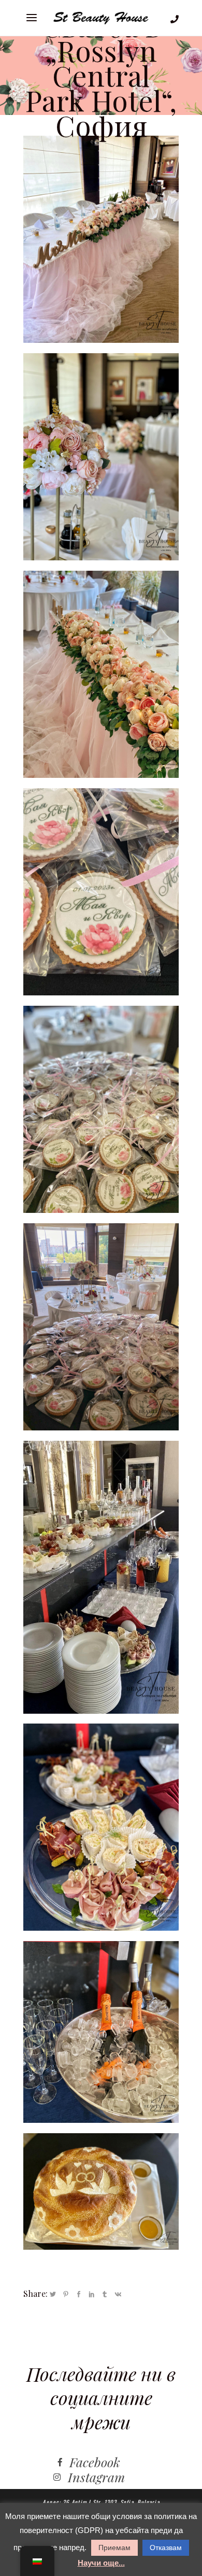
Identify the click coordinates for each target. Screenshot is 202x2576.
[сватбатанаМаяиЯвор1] (101, 457)
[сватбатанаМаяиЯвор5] (101, 2032)
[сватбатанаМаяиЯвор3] (101, 1109)
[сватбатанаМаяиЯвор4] (101, 1577)
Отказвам (166, 2548)
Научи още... (101, 2563)
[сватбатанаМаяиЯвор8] (101, 674)
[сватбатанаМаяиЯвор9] (101, 1327)
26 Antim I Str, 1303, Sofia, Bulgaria (111, 2502)
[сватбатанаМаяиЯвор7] (101, 2191)
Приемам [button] (114, 2548)
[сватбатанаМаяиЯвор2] (101, 892)
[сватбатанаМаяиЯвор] (101, 239)
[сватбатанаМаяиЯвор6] (101, 1827)
